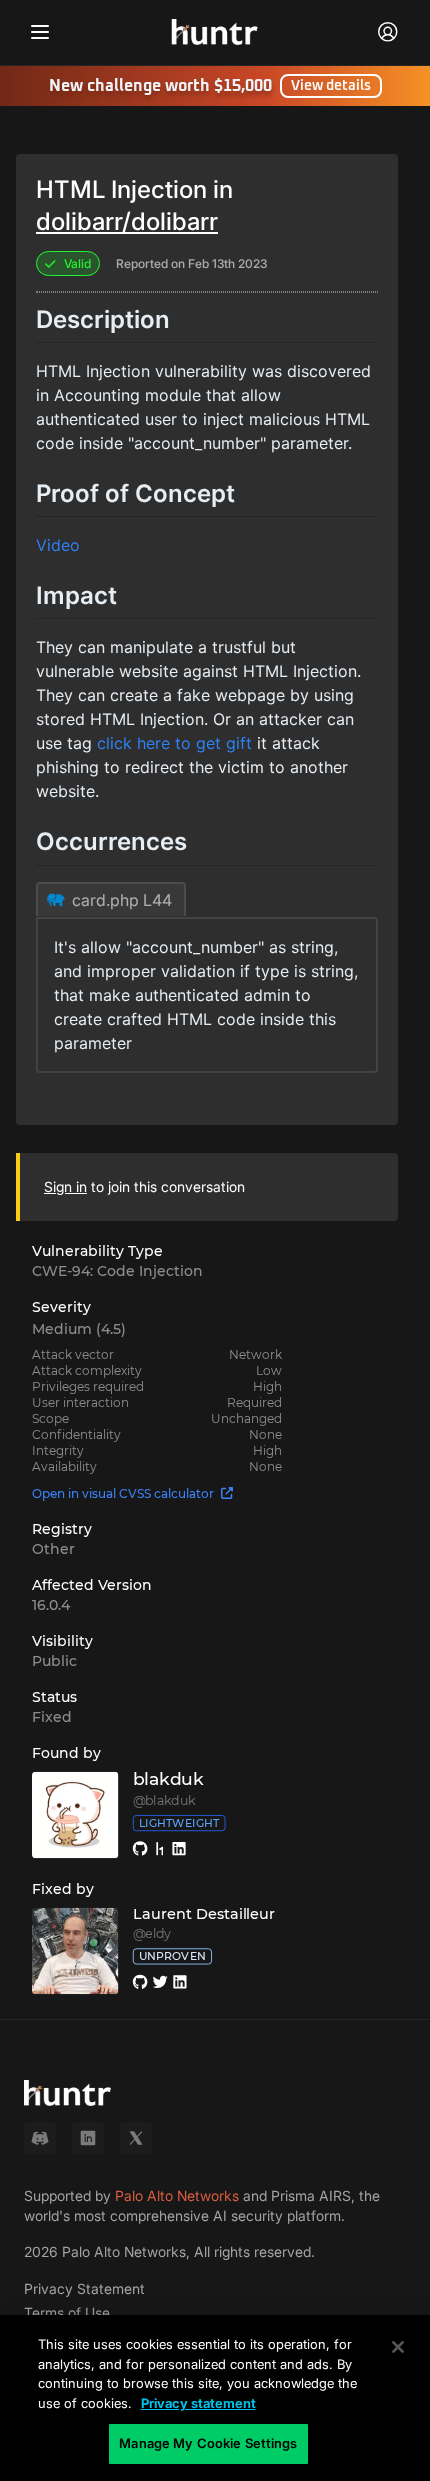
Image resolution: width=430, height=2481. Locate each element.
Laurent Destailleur (204, 1914)
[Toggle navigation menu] (40, 32)
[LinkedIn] (88, 2138)
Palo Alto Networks (177, 2195)
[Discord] (40, 2138)
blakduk (168, 1779)
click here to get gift (174, 743)
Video (58, 545)
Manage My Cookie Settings (208, 2443)
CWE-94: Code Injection (117, 1271)
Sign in (65, 1186)
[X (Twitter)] (136, 2138)
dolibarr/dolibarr (127, 221)
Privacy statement (198, 2403)
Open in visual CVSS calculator (123, 1493)
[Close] (398, 2347)
